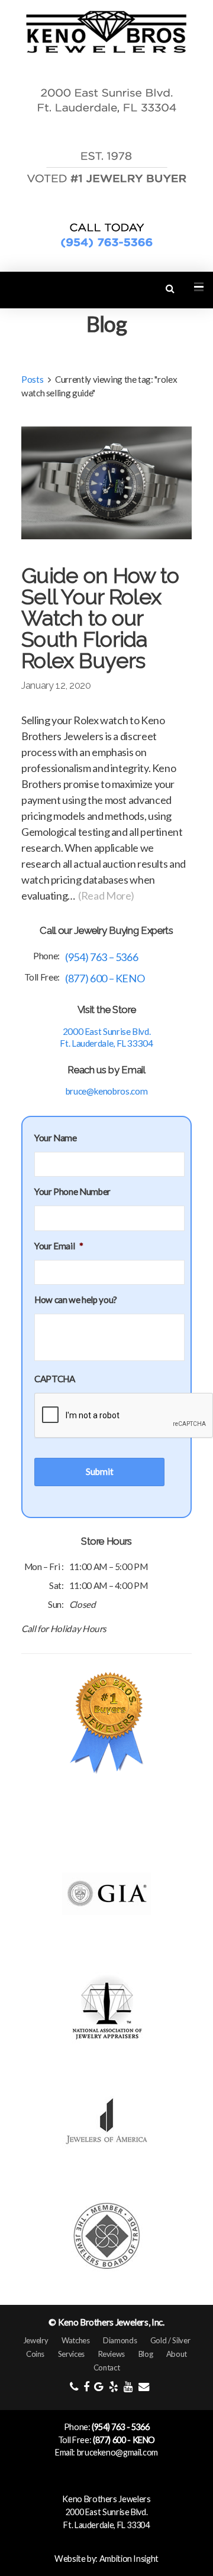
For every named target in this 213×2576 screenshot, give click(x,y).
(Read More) (106, 895)
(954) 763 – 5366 (101, 957)
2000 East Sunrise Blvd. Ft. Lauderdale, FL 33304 (106, 1037)
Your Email (59, 1246)
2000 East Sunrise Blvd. (107, 2512)
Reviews (112, 2354)
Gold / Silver (170, 2340)
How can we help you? (76, 1300)
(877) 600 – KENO (105, 978)
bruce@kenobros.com (107, 1091)
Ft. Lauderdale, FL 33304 (106, 2525)
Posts (32, 379)
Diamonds (120, 2340)
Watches (75, 2340)
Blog (146, 2354)
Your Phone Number (72, 1191)
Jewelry (35, 2340)
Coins (35, 2354)
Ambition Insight (129, 2559)
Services (71, 2354)
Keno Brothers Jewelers (106, 2499)
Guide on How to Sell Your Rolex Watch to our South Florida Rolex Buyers (100, 618)
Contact (106, 2367)
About (177, 2354)
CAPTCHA (54, 1379)
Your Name (56, 1138)
